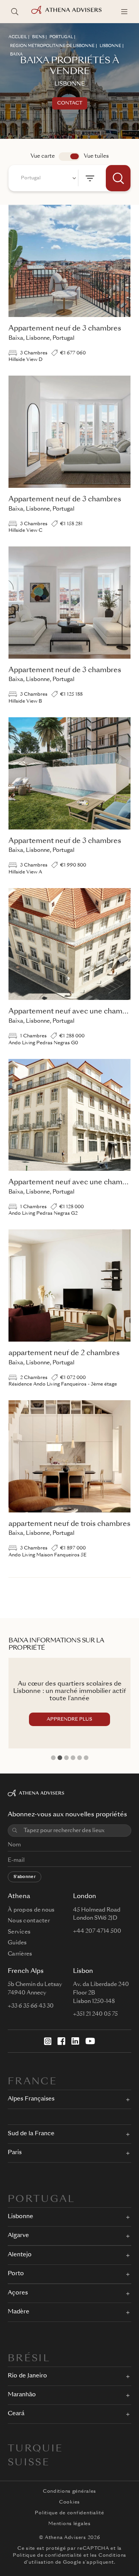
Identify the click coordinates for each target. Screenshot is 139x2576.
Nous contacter (29, 1921)
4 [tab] (73, 1758)
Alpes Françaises (31, 2099)
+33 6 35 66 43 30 (31, 2006)
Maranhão (22, 2395)
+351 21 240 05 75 (95, 2014)
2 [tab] (60, 1758)
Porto (16, 2274)
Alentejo (20, 2255)
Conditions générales (69, 2492)
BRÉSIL (29, 2359)
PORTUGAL (61, 37)
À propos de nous (31, 1910)
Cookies (69, 2502)
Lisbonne (20, 2217)
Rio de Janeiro (27, 2376)
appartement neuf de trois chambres (69, 1524)
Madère (19, 2312)
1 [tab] (53, 1758)
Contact (70, 103)
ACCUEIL (18, 37)
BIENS (38, 37)
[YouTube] (90, 2041)
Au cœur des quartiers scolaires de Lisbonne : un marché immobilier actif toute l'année (69, 1691)
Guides (17, 1943)
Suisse (29, 2463)
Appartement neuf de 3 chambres (65, 329)
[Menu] (124, 12)
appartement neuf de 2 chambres (64, 1353)
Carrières (20, 1954)
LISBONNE (110, 46)
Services (19, 1932)
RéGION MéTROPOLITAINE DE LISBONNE (52, 46)
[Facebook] (61, 2041)
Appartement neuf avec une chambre (71, 1012)
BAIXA (16, 54)
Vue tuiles (96, 156)
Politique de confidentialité (69, 2513)
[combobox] (47, 178)
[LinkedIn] (75, 2041)
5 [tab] (80, 1758)
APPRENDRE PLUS (69, 1720)
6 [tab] (86, 1758)
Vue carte (43, 156)
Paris (15, 2153)
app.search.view (69, 157)
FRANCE (32, 2082)
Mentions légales (69, 2524)
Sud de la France (31, 2134)
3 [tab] (66, 1758)
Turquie (36, 2449)
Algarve (18, 2236)
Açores (18, 2293)
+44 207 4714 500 (97, 1931)
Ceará (16, 2414)
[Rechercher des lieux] (15, 12)
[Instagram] (48, 2041)
